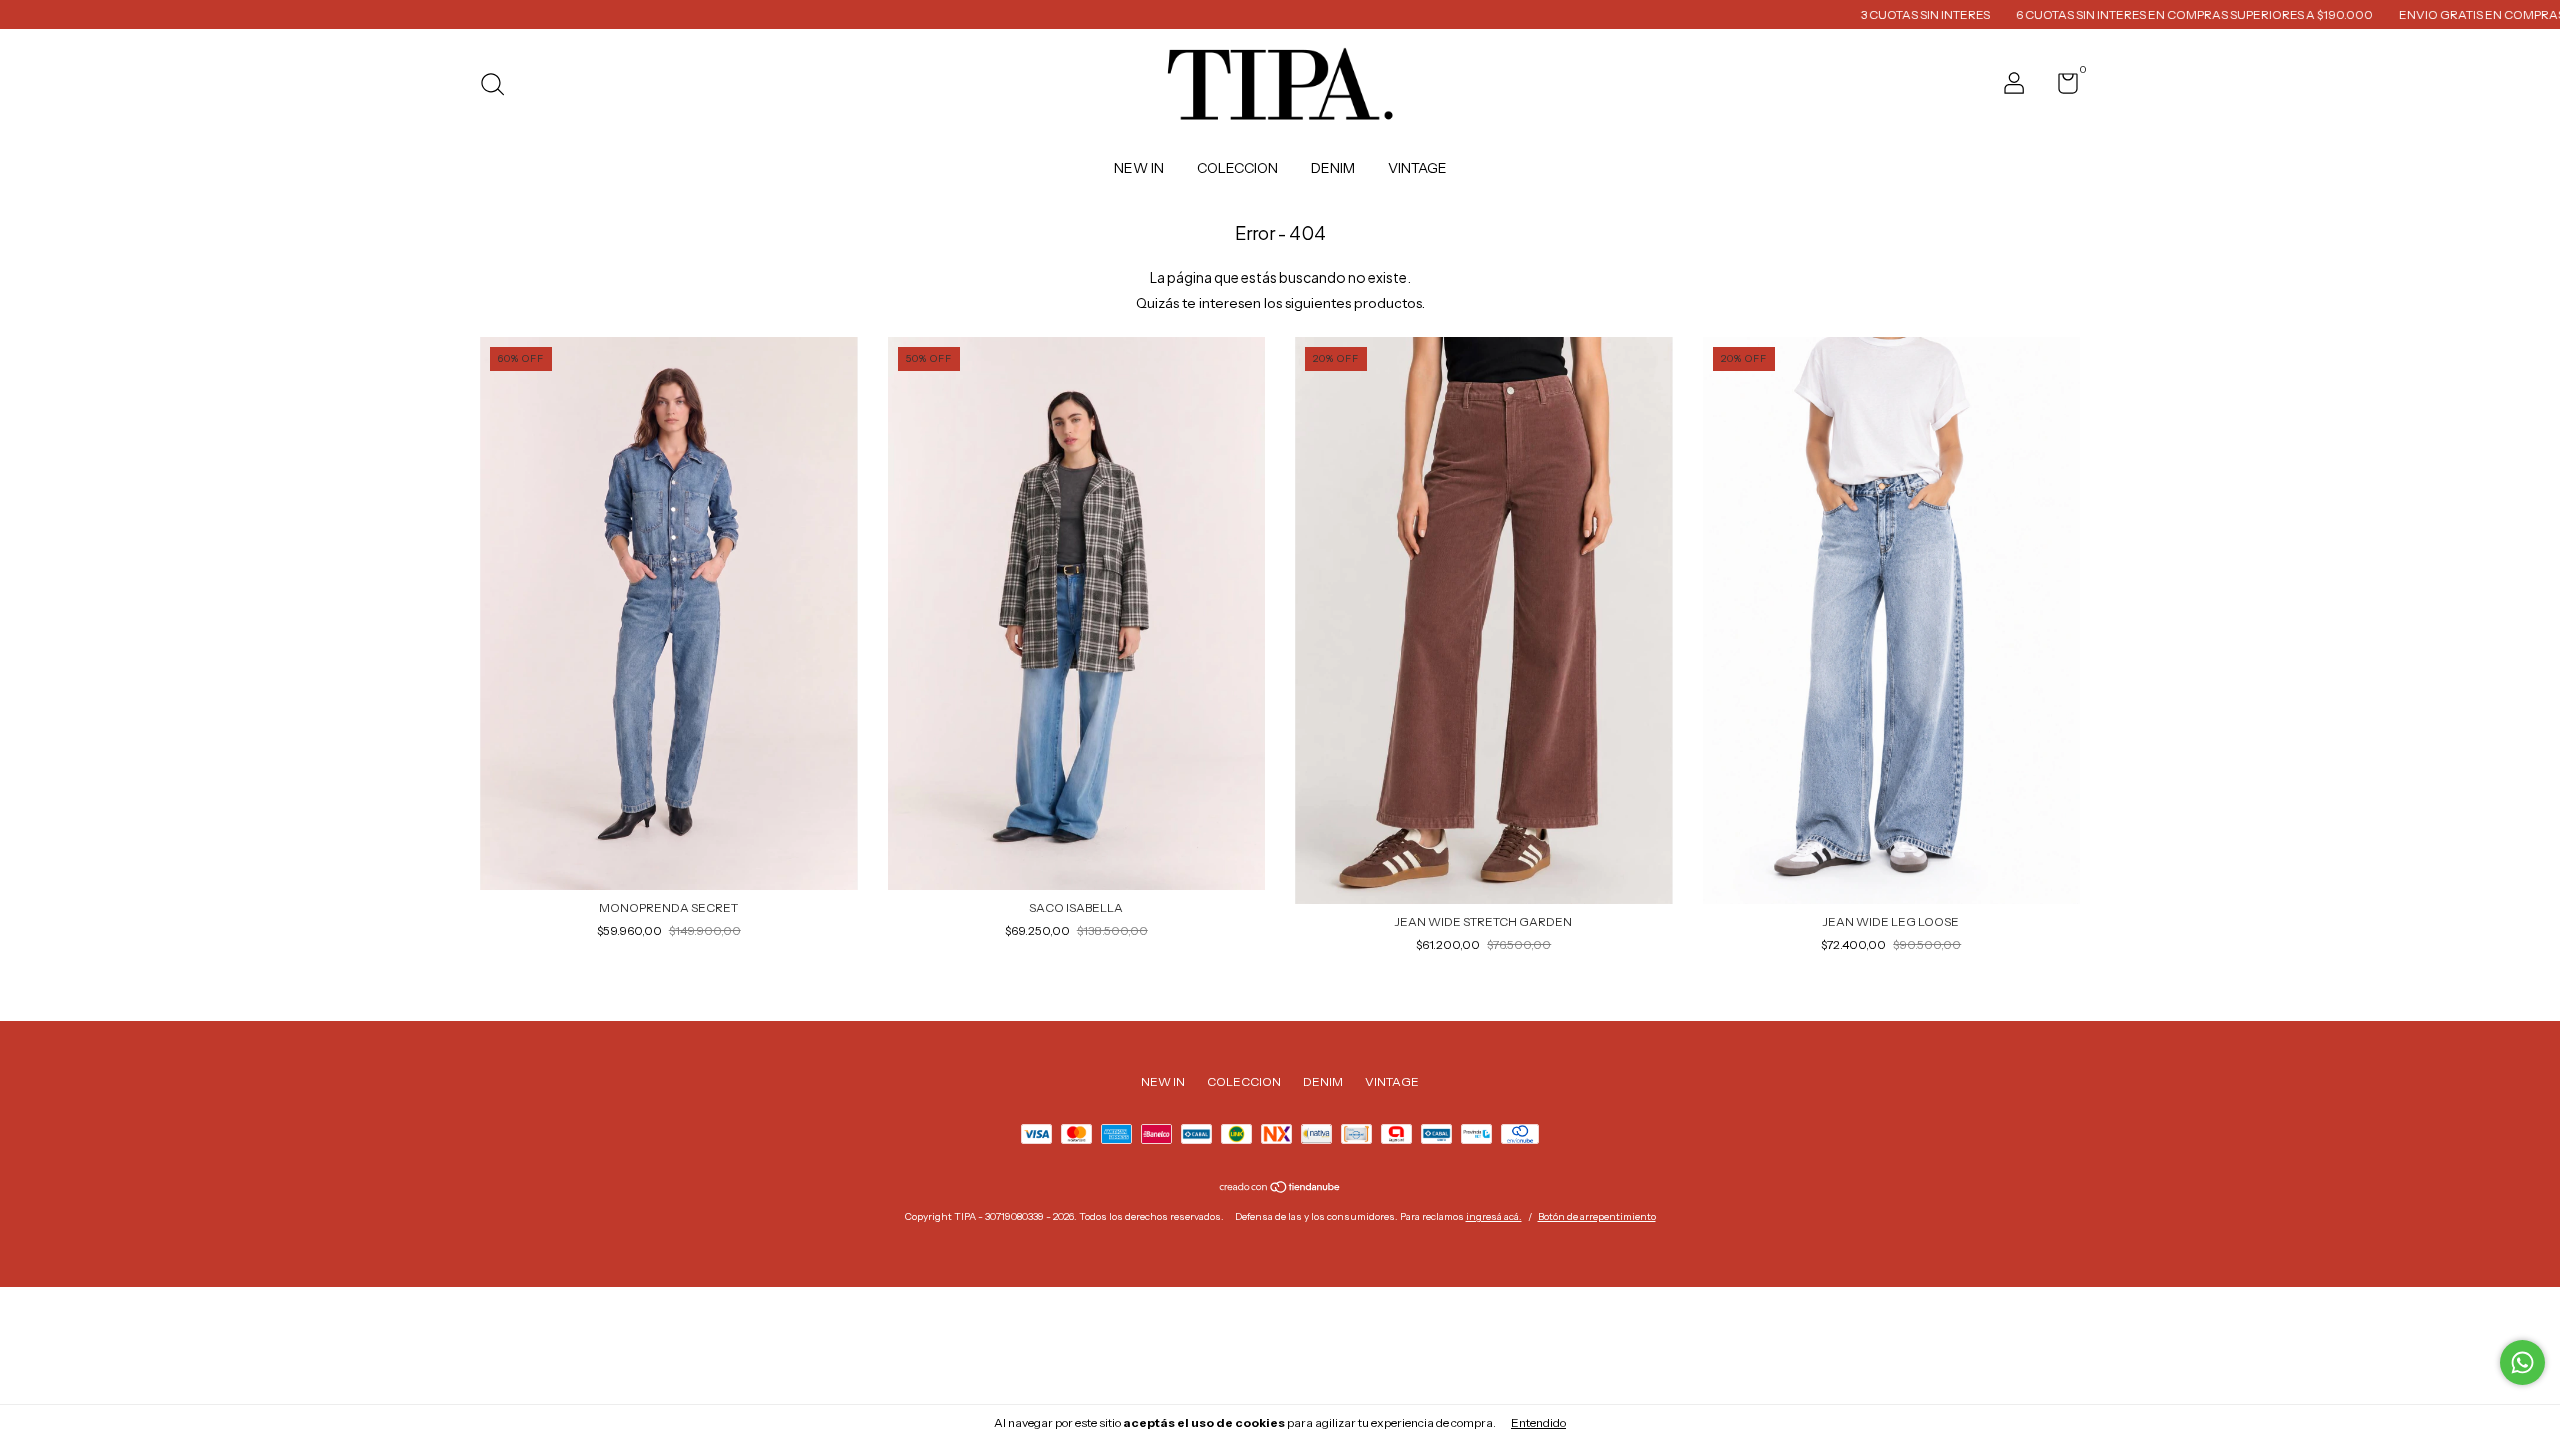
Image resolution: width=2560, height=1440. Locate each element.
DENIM (1333, 168)
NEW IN (1139, 168)
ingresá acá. (1494, 1216)
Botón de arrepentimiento (1597, 1216)
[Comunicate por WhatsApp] (2522, 1362)
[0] (2060, 87)
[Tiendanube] (1280, 1189)
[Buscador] (499, 86)
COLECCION (1237, 168)
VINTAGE (1417, 168)
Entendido (1538, 1422)
